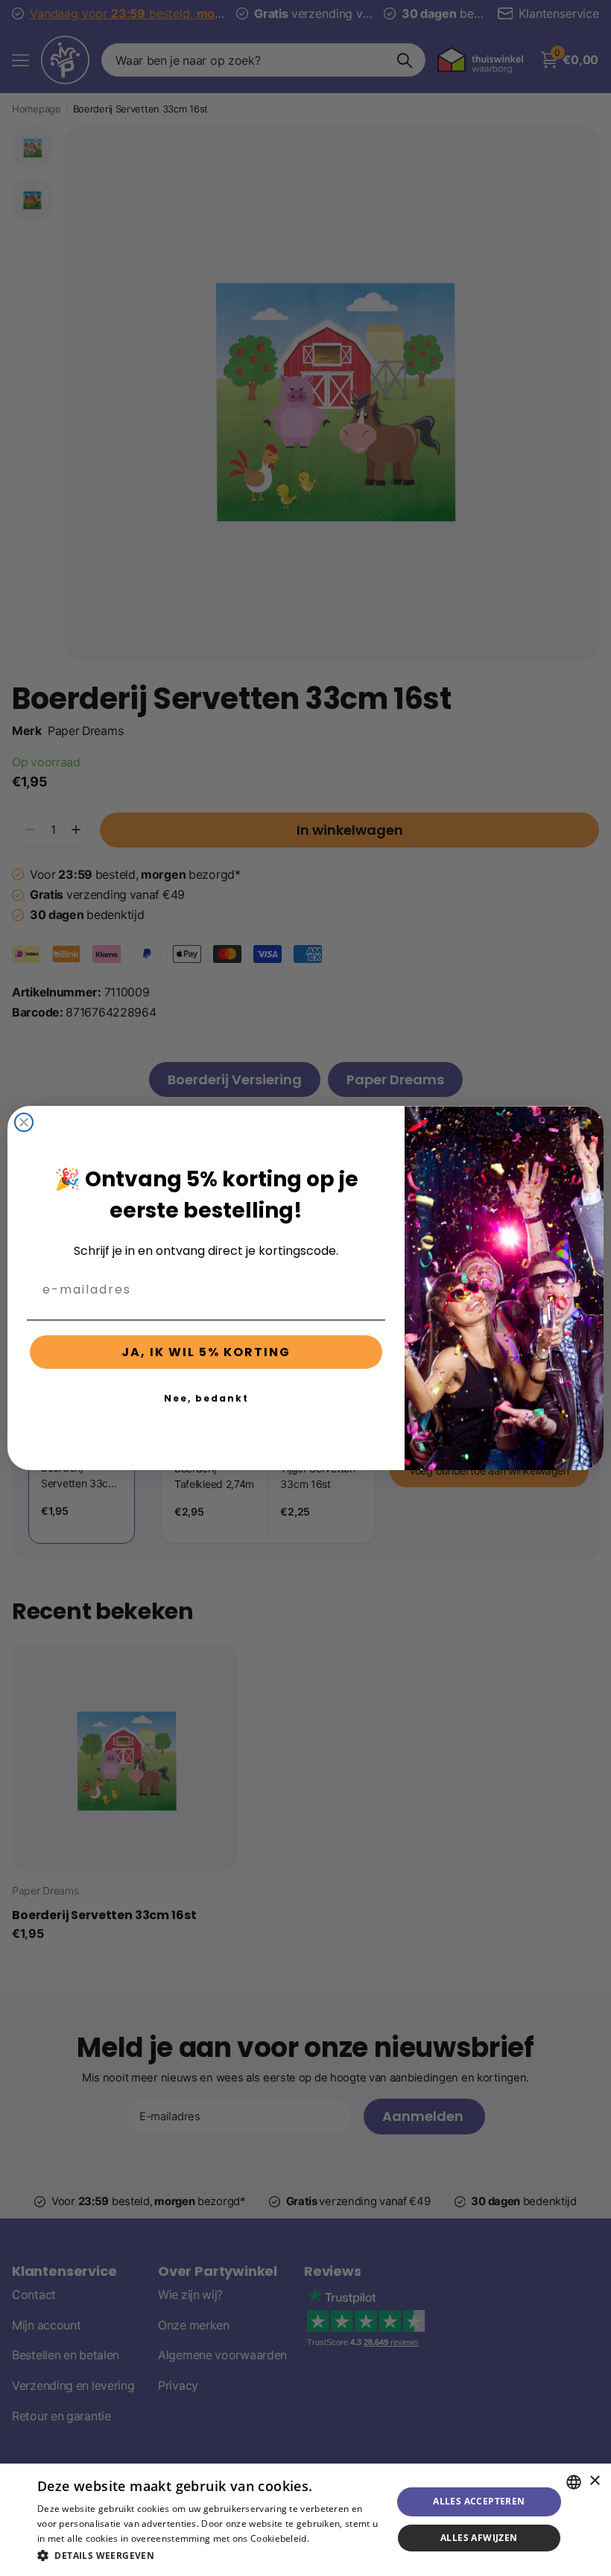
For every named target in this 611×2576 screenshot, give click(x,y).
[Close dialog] (24, 1122)
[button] (209, 2556)
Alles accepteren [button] (479, 2501)
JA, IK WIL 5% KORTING (206, 1352)
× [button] (594, 2481)
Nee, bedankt (206, 1398)
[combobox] (574, 2482)
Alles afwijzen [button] (479, 2538)
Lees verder (337, 2538)
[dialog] (305, 2520)
